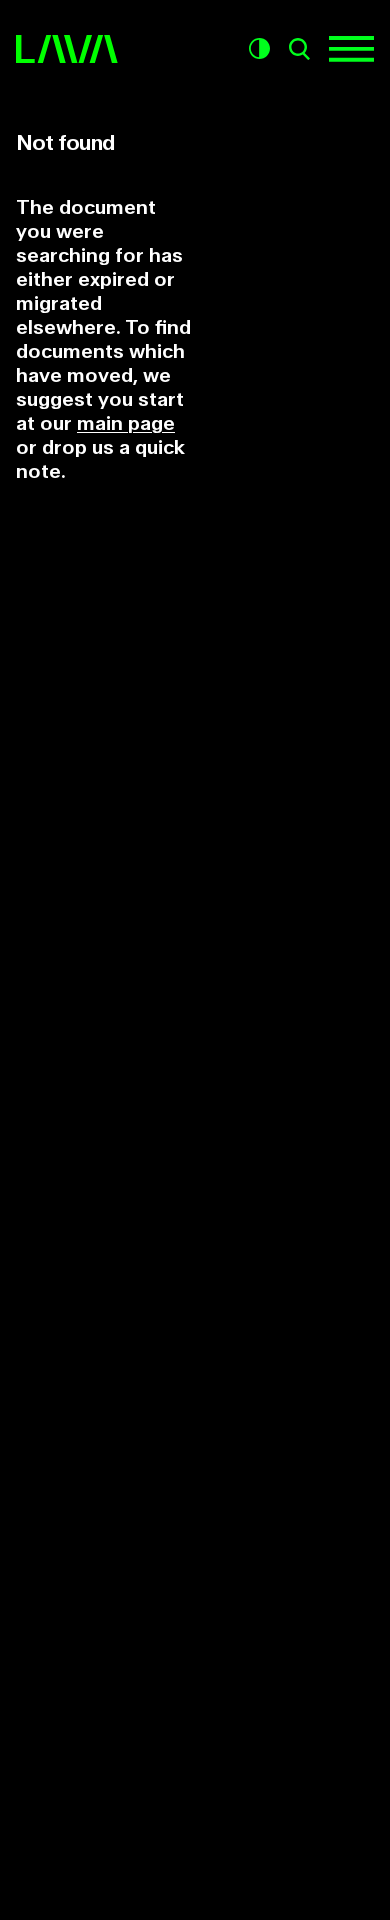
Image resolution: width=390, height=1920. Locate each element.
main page (126, 423)
